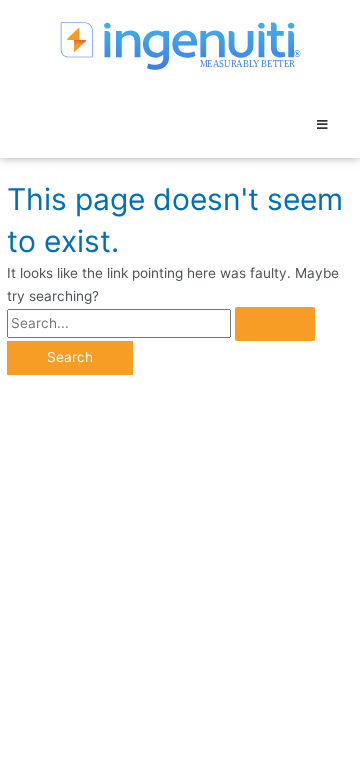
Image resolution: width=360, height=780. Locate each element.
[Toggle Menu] (322, 125)
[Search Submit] (275, 324)
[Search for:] (161, 323)
